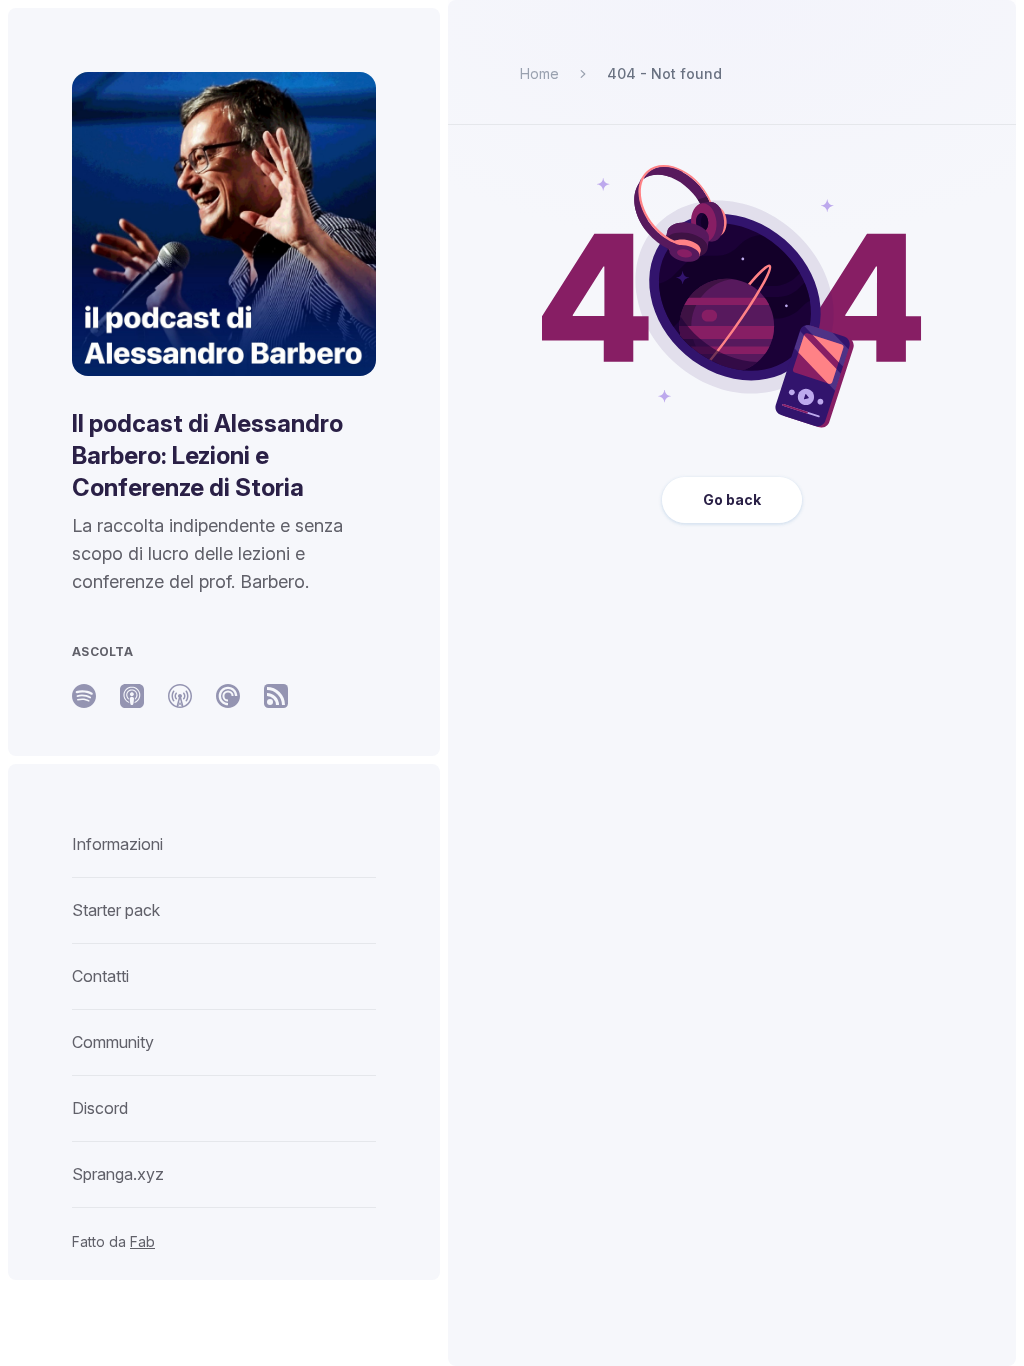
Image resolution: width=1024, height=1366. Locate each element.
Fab (142, 1241)
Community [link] (113, 1042)
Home (539, 73)
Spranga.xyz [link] (118, 1174)
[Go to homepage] (224, 224)
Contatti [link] (100, 976)
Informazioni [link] (117, 844)
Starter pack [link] (116, 910)
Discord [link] (100, 1108)
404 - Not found (664, 73)
